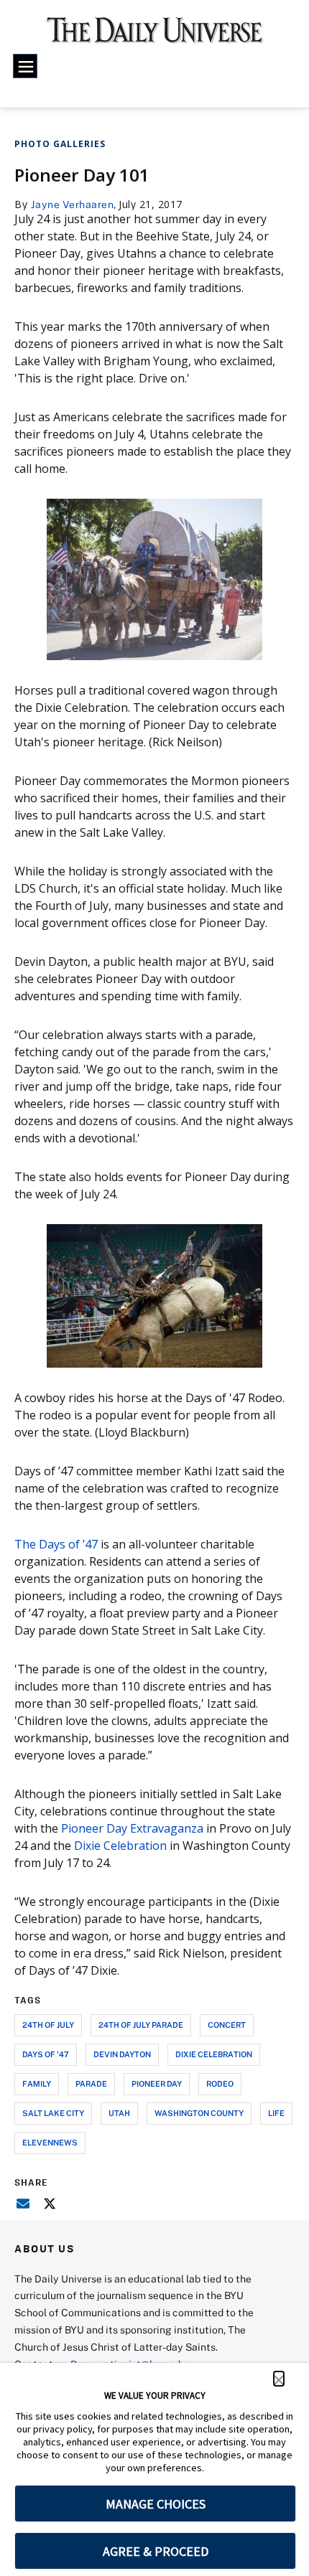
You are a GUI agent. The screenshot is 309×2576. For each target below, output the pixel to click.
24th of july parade (141, 2025)
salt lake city (53, 2113)
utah (119, 2113)
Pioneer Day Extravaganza (132, 1828)
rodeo (220, 2083)
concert (227, 2025)
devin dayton (122, 2054)
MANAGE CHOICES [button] (156, 2504)
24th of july (48, 2025)
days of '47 (46, 2054)
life (276, 2113)
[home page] (155, 36)
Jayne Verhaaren (73, 204)
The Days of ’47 (56, 1544)
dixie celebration (214, 2054)
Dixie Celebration (120, 1846)
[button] (279, 2379)
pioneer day (157, 2083)
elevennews (50, 2142)
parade (91, 2083)
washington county (199, 2113)
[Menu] (25, 66)
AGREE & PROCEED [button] (156, 2551)
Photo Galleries (60, 144)
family (37, 2083)
